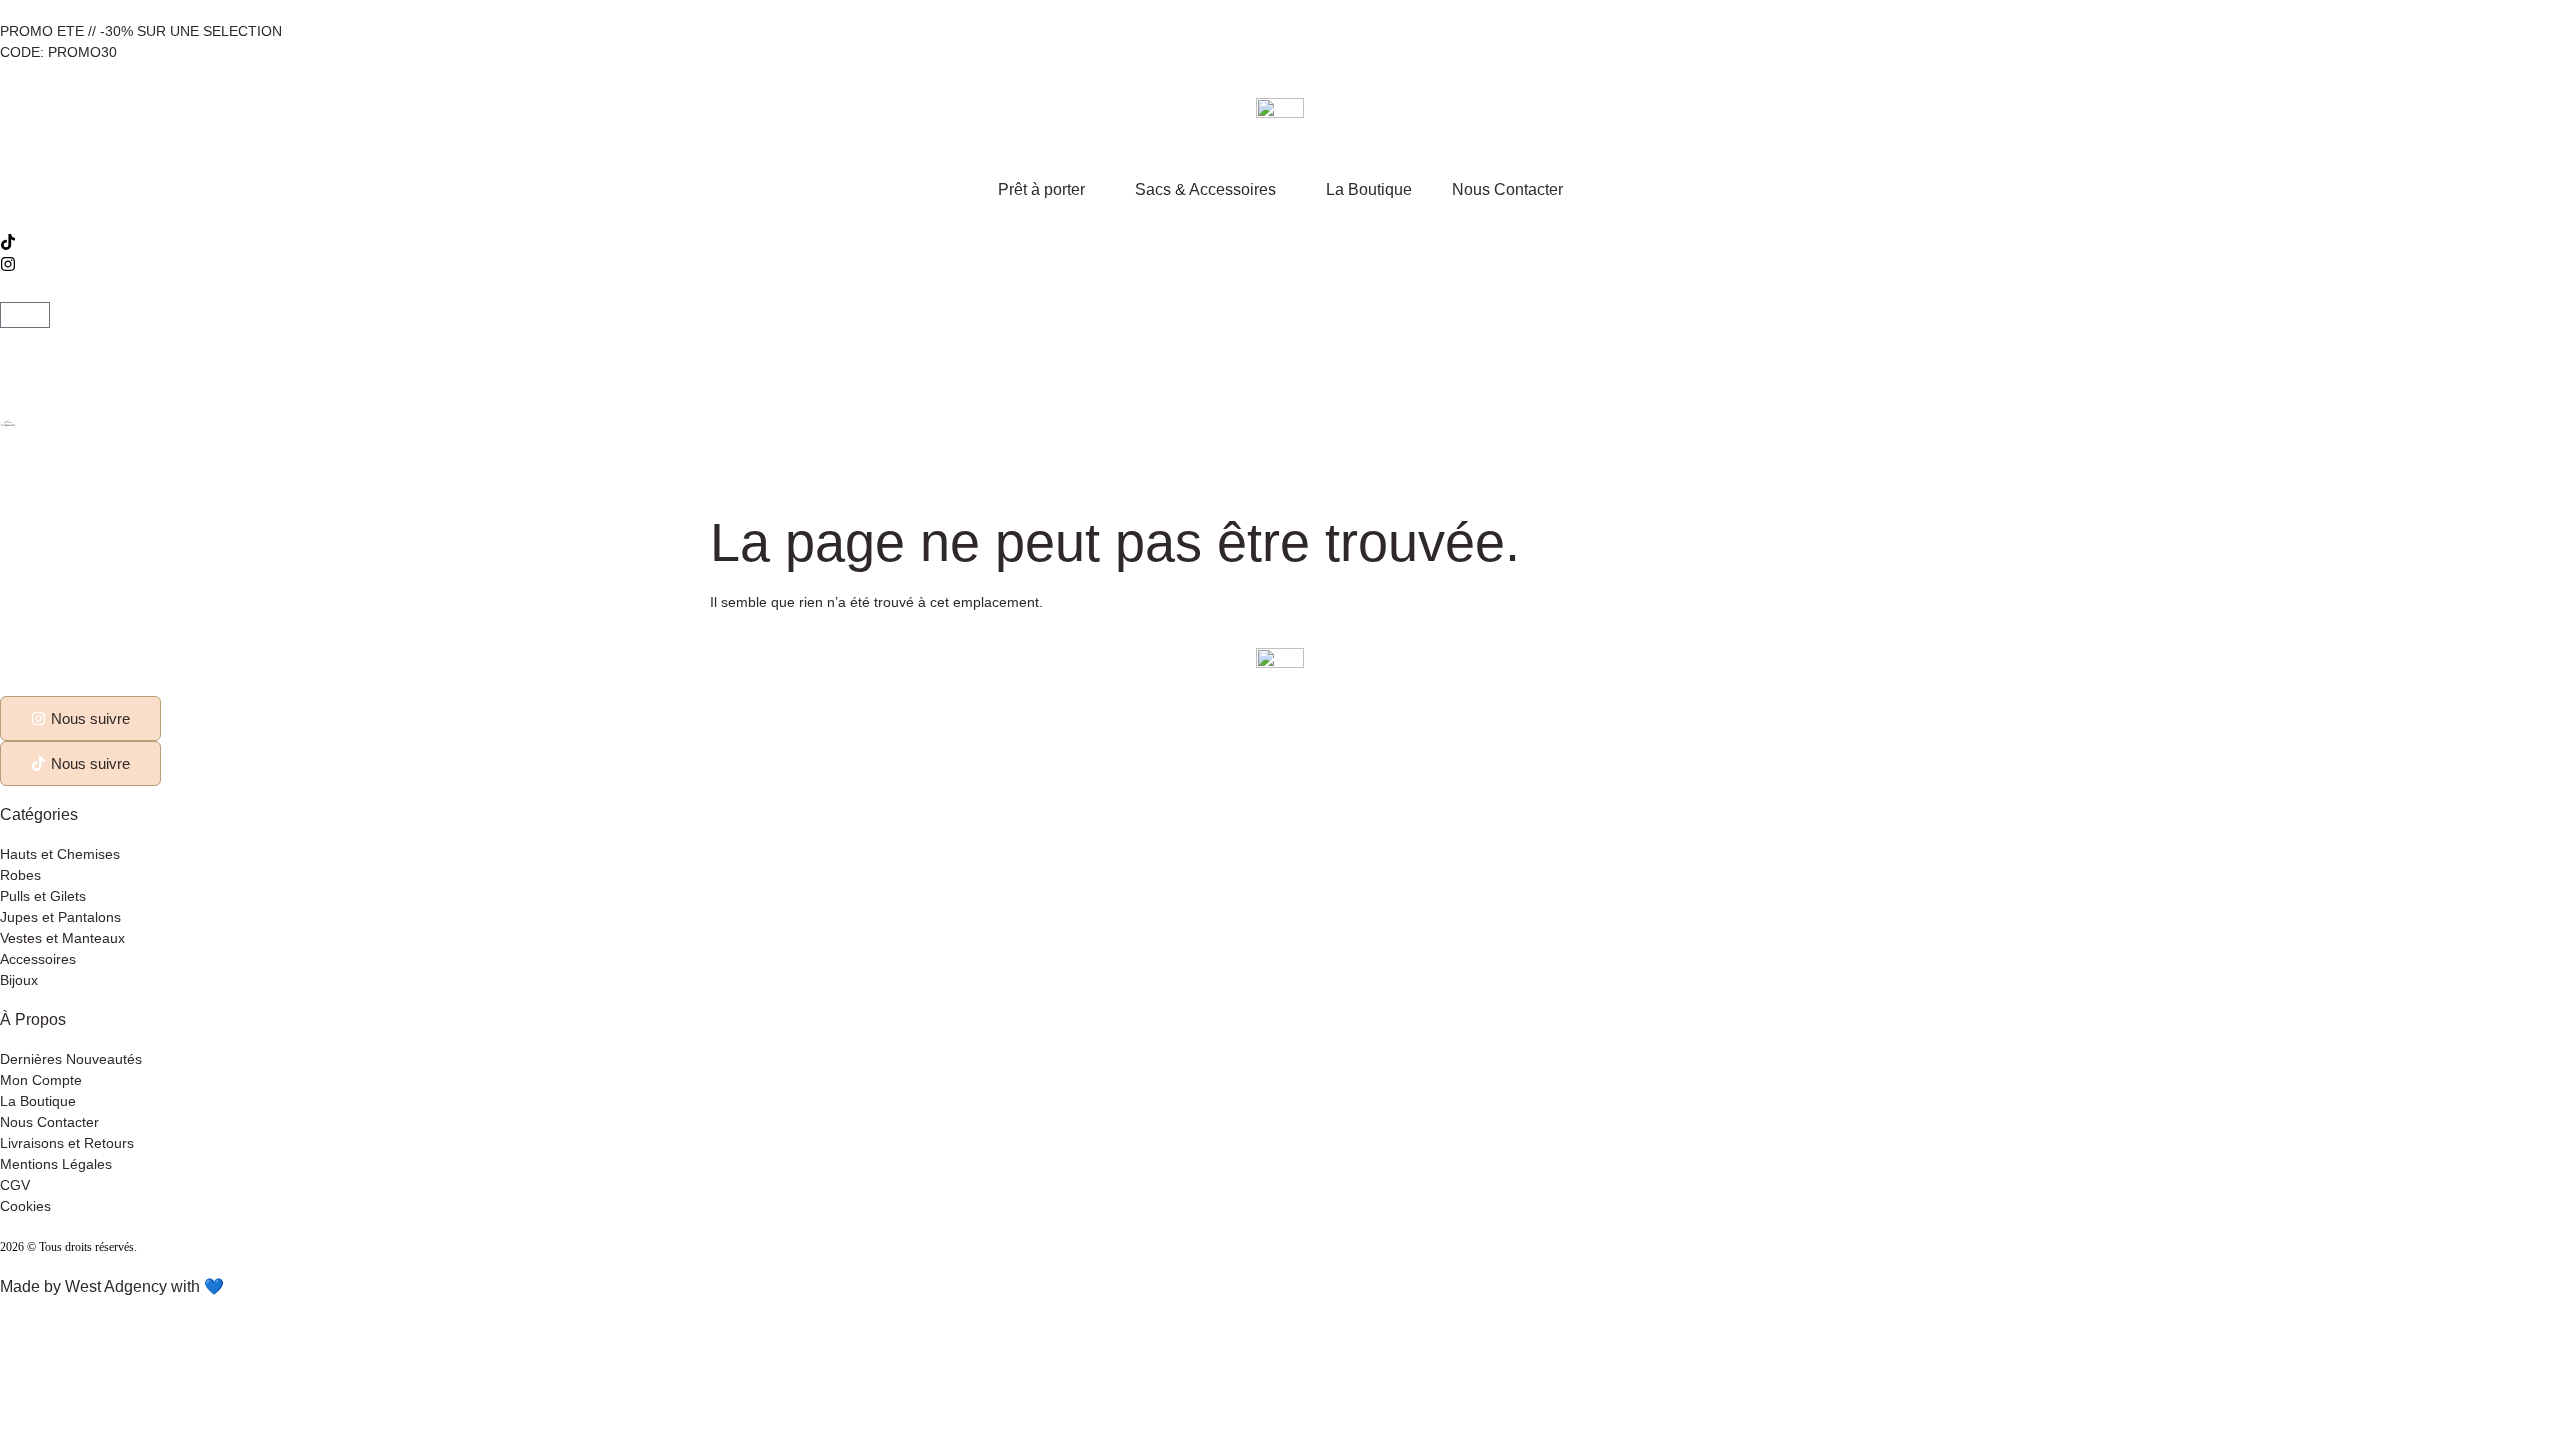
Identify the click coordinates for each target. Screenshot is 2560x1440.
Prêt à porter (1041, 189)
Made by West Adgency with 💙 (112, 1286)
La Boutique (1369, 189)
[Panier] (25, 315)
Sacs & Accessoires (1205, 189)
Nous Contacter (1507, 189)
